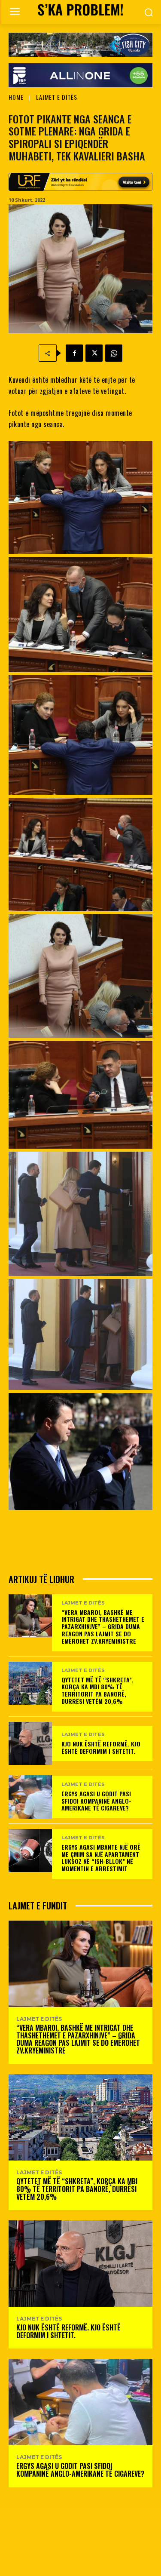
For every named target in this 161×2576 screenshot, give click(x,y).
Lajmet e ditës (57, 97)
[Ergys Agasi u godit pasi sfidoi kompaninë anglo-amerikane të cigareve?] (30, 1797)
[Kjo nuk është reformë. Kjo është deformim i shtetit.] (30, 1744)
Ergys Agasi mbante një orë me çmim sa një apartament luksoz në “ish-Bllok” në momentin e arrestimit (101, 1858)
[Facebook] (74, 353)
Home (16, 97)
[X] (94, 353)
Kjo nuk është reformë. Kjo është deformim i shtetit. (101, 1747)
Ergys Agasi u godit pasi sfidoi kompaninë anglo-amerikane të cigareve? (96, 1801)
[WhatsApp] (114, 353)
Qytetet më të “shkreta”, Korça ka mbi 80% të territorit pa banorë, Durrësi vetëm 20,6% (97, 1690)
